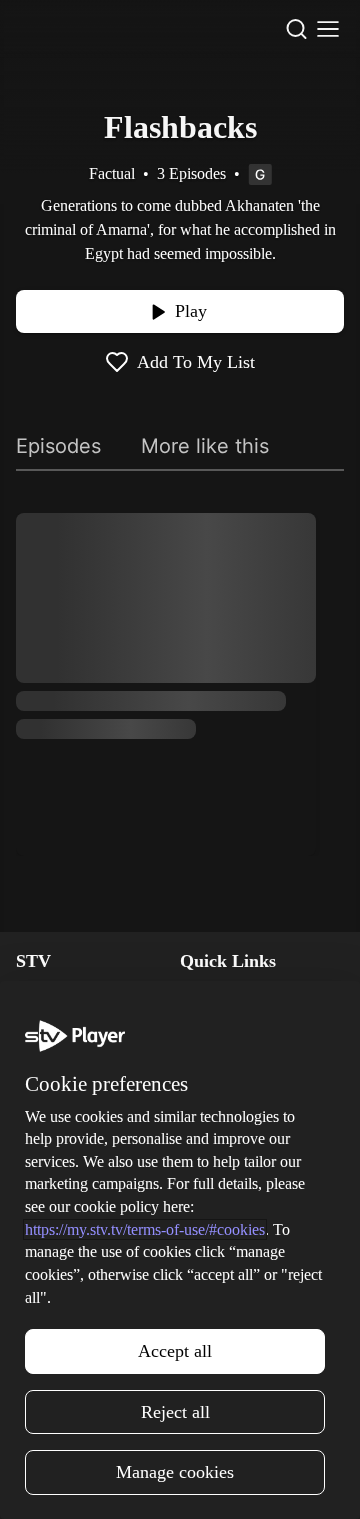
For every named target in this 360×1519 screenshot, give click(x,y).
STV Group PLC (67, 1111)
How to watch (61, 1286)
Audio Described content (261, 1111)
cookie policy (178, 1424)
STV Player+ (56, 1199)
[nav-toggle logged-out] (328, 29)
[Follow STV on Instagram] (136, 1483)
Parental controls (235, 995)
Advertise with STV (78, 1082)
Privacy (204, 1257)
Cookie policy (224, 1315)
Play (191, 311)
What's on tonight (73, 1228)
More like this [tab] (205, 446)
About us (209, 1199)
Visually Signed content (256, 1082)
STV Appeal (54, 1024)
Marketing (49, 1257)
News (34, 995)
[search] (296, 29)
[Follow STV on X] (180, 1483)
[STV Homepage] (56, 29)
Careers (41, 1053)
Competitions (59, 1315)
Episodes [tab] (58, 446)
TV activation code (241, 1053)
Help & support (229, 1024)
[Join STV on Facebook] (224, 1483)
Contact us (215, 1228)
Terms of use (222, 1286)
